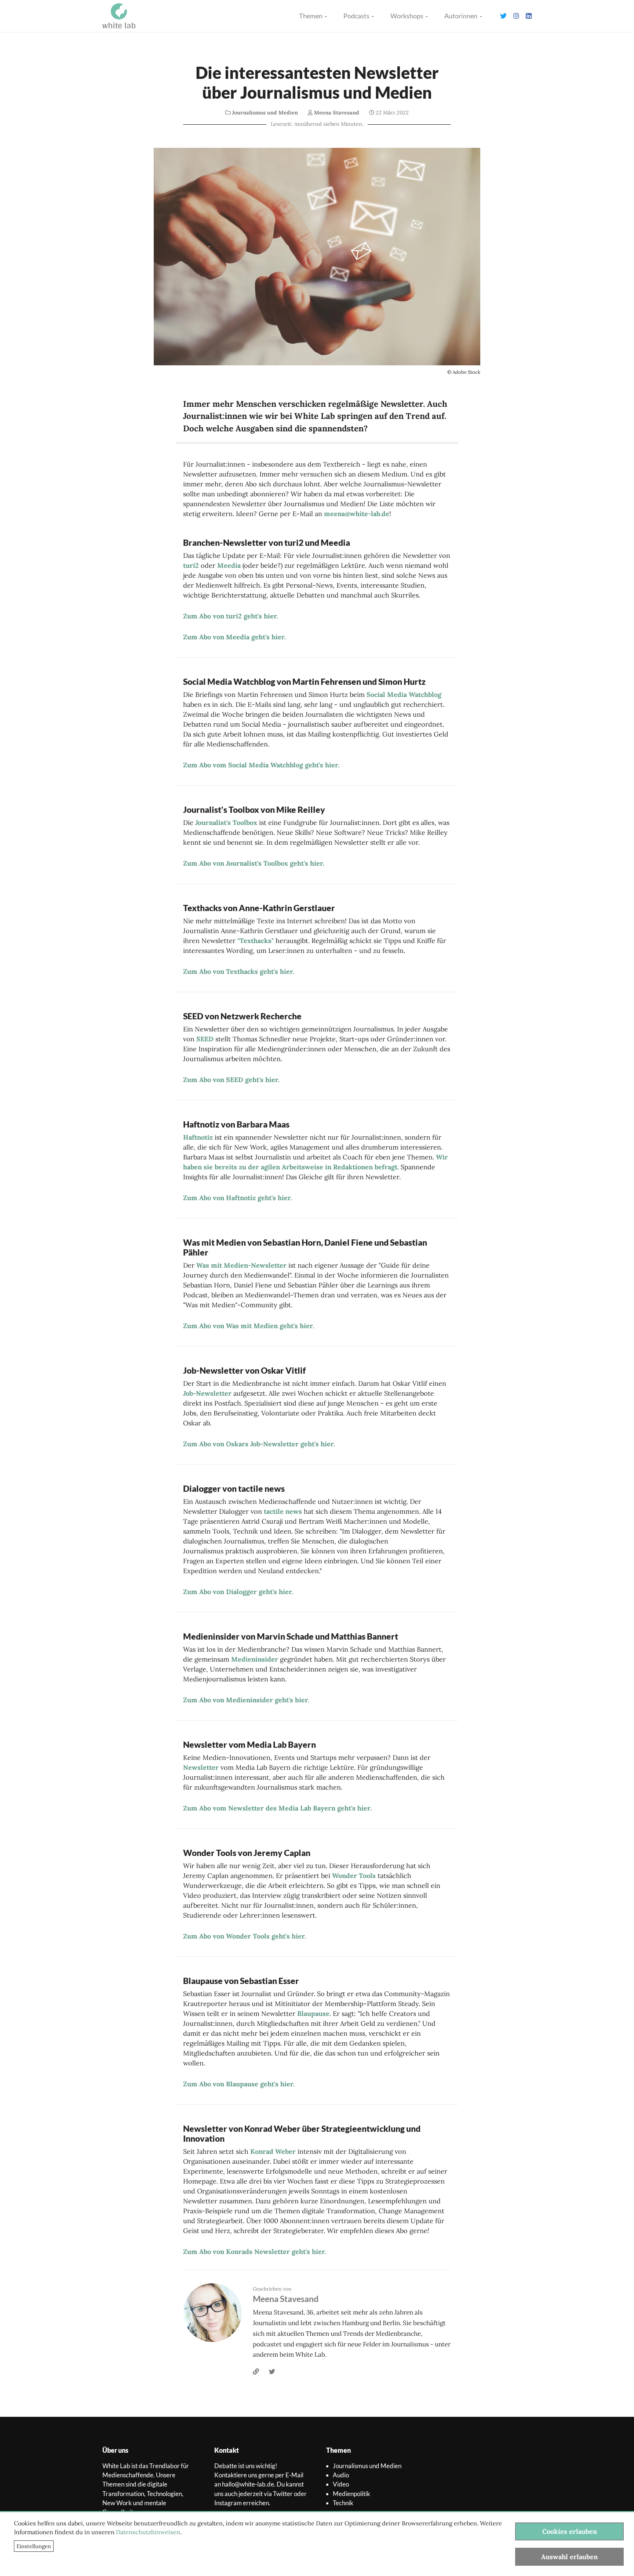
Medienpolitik (351, 2494)
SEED (205, 1039)
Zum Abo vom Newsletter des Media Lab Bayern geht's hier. (277, 1808)
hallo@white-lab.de (248, 2484)
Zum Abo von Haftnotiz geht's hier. (238, 1198)
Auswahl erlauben (569, 2557)
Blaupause (313, 2014)
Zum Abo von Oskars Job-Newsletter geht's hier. (259, 1444)
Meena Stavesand (337, 113)
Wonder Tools (354, 1876)
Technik (343, 2503)
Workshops (407, 16)
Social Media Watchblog (404, 695)
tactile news (283, 1511)
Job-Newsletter (207, 1393)
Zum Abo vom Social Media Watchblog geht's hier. (261, 765)
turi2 (191, 565)
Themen (311, 16)
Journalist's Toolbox (226, 823)
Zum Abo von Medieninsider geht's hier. (246, 1700)
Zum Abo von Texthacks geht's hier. (239, 971)
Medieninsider (255, 1659)
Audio (341, 2475)
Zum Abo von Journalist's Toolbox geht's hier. (254, 863)
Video (341, 2484)
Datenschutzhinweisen (148, 2532)
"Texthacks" (256, 941)
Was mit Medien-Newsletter (241, 1265)
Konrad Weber (273, 2151)
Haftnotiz (198, 1137)
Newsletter (202, 1767)
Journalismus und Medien (265, 113)
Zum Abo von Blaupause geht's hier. (239, 2084)
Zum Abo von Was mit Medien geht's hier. (249, 1326)
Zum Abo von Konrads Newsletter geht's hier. (255, 2252)
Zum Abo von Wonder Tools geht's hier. (245, 1936)
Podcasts (357, 16)
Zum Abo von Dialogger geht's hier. (238, 1592)
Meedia (229, 565)
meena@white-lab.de (357, 514)
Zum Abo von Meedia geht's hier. (234, 637)
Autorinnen (461, 16)
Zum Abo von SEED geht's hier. (231, 1080)
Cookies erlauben (570, 2531)
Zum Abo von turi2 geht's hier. (231, 616)
